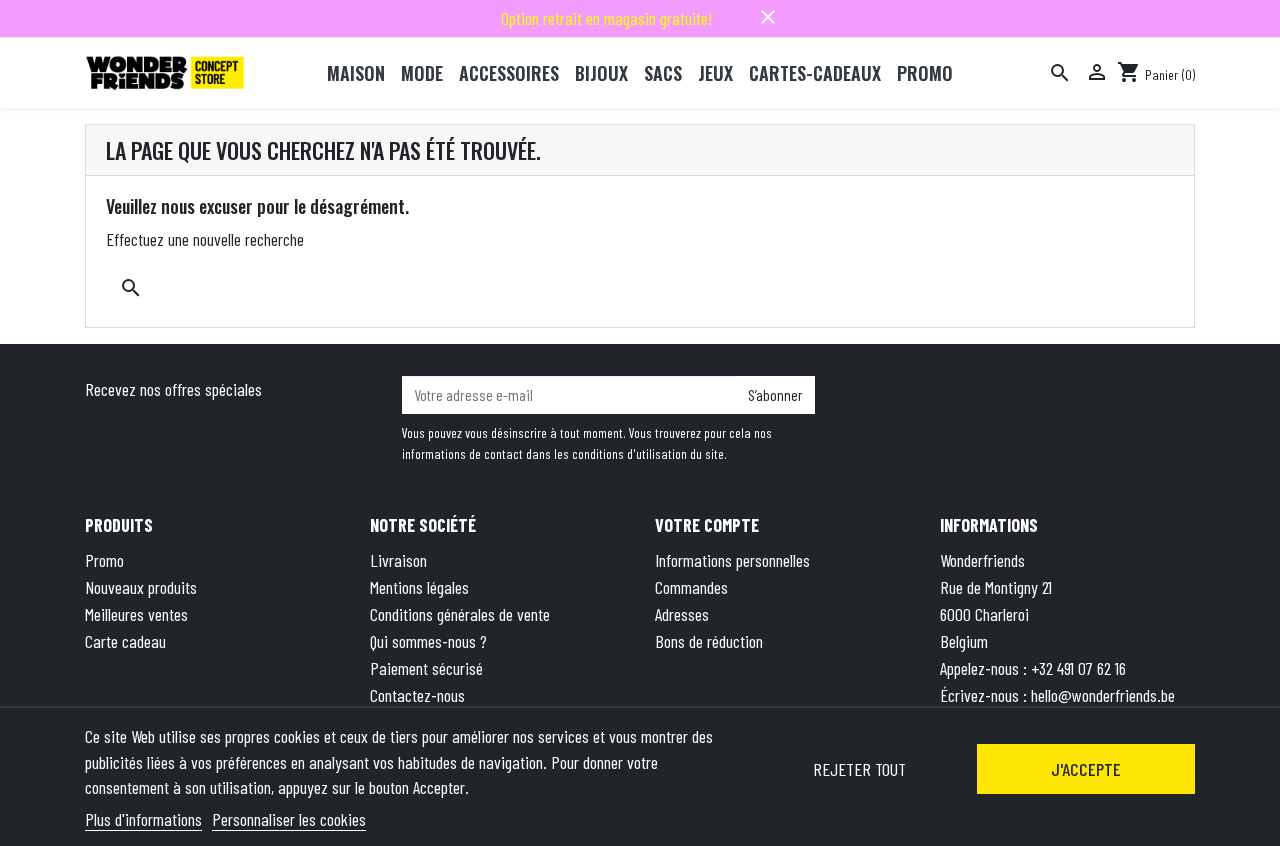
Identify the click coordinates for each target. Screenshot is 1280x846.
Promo (104, 560)
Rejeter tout (859, 769)
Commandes (691, 587)
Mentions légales (419, 587)
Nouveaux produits (141, 587)
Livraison (398, 560)
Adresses (682, 614)
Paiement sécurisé (426, 668)
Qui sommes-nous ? (428, 641)
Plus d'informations (143, 819)
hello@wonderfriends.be (1103, 695)
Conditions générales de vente (460, 614)
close (768, 17)
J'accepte (1086, 769)
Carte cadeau (125, 641)
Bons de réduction (709, 641)
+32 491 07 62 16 (1078, 668)
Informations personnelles (732, 560)
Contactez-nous (417, 695)
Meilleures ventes (136, 614)
